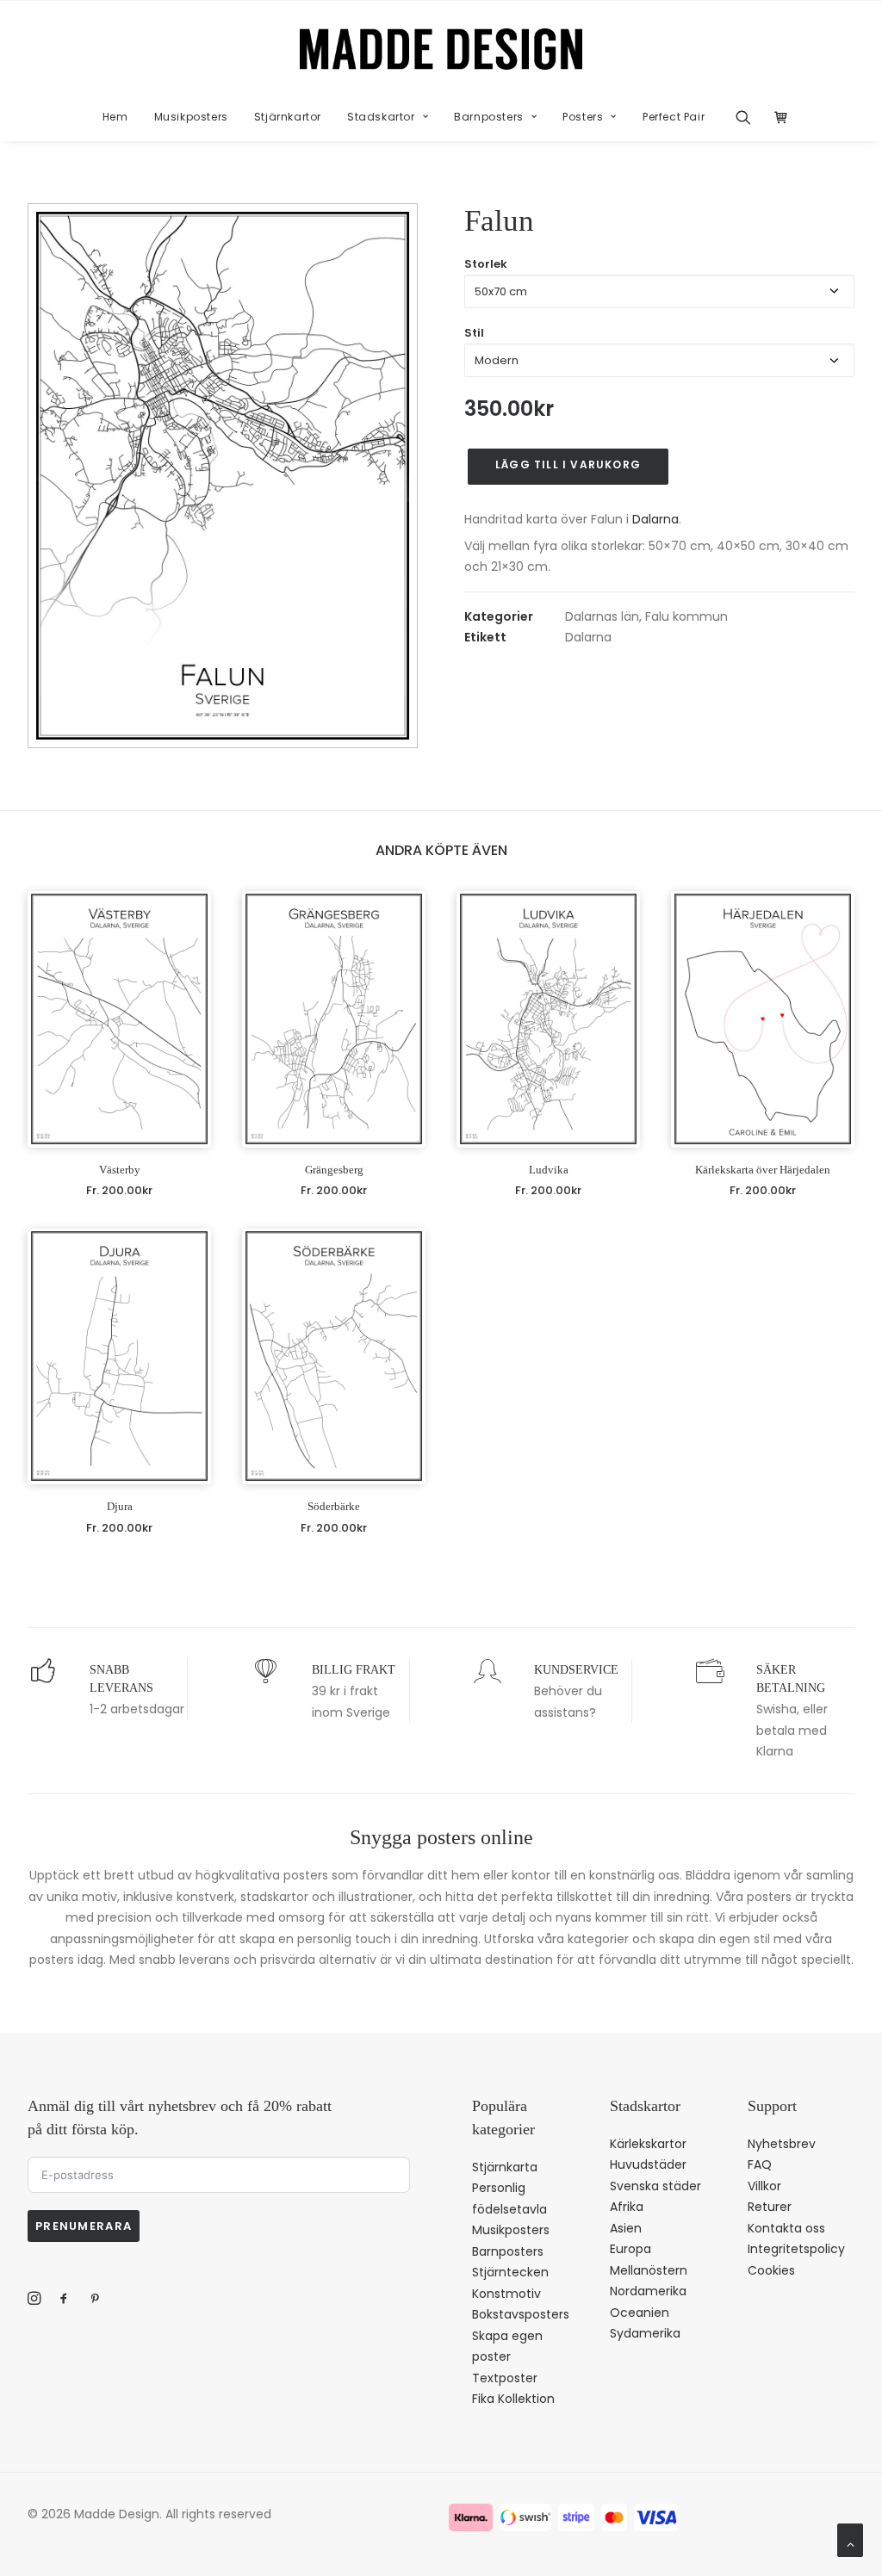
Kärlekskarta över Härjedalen (763, 1170)
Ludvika (549, 1170)
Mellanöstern (649, 2270)
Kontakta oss (786, 2228)
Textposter (505, 2378)
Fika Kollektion (513, 2399)
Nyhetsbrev (782, 2144)
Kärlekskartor (648, 2144)
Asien (626, 2228)
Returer (770, 2207)
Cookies (771, 2270)
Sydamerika (645, 2333)
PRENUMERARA (84, 2226)
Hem (115, 117)
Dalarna (655, 519)
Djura (120, 1506)
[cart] (776, 117)
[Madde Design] (441, 49)
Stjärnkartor (288, 117)
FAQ (760, 2164)
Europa (630, 2249)
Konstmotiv (506, 2294)
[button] (749, 117)
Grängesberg (334, 1170)
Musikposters (191, 117)
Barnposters (489, 117)
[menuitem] (115, 117)
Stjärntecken (510, 2272)
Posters (583, 117)
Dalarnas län (602, 616)
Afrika (627, 2207)
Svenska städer (655, 2186)
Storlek (486, 264)
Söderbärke (334, 1506)
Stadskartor (381, 117)
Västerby (120, 1170)
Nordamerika (648, 2291)
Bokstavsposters (521, 2314)
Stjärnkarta (505, 2167)
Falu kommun (686, 616)
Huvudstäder (648, 2164)
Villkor (764, 2186)
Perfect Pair (674, 117)
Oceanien (640, 2313)
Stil (474, 333)
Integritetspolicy (796, 2249)
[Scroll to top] (850, 2539)
